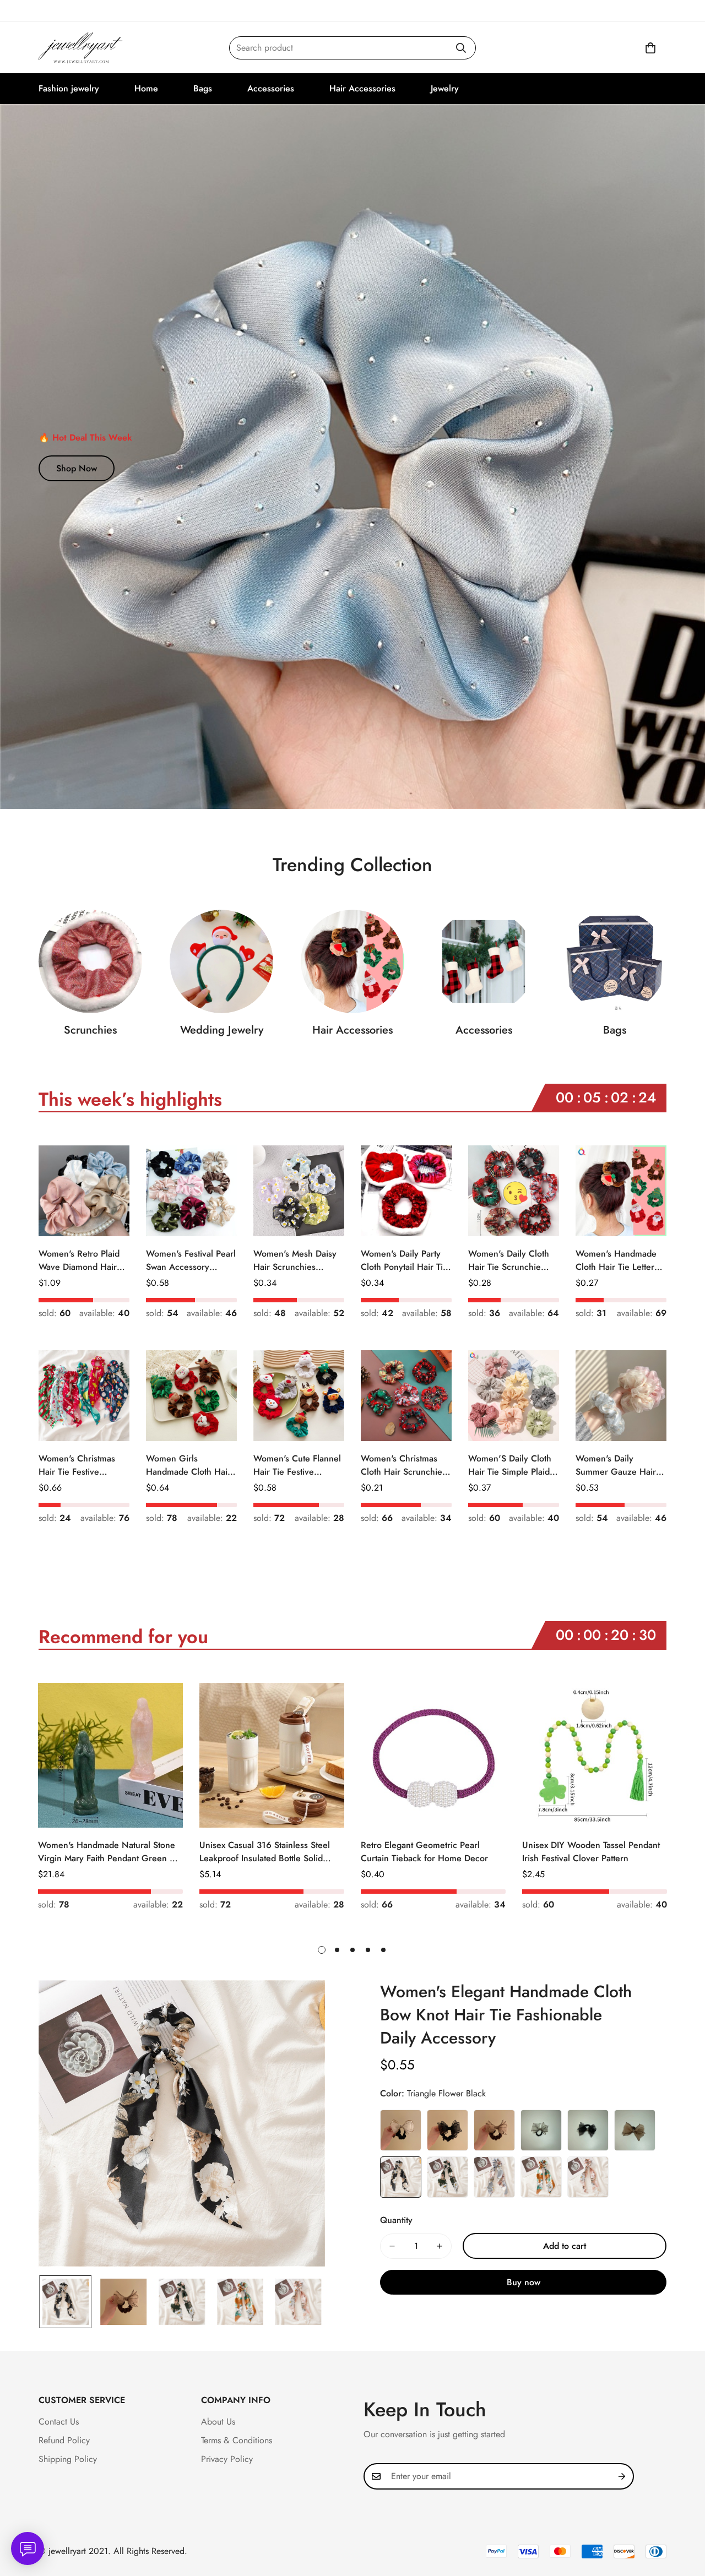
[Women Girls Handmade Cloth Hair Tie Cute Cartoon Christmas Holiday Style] (191, 1396)
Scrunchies (90, 1030)
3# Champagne (494, 2130)
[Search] (461, 48)
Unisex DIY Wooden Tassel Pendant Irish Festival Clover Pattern (591, 1852)
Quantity (396, 2220)
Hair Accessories (362, 88)
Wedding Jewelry (222, 1030)
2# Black (448, 2130)
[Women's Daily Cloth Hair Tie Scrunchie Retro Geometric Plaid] (514, 1191)
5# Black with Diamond (588, 2130)
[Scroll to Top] (684, 2516)
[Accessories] (484, 961)
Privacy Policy (227, 2459)
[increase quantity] (440, 2246)
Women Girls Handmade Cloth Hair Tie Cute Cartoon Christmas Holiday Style (188, 1465)
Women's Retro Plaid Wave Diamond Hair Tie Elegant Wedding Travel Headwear (79, 1260)
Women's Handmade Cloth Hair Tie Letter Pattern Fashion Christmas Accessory (616, 1260)
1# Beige (401, 2130)
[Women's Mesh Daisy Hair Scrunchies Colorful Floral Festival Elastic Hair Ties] (299, 1191)
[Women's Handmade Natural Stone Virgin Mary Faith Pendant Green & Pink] (110, 1755)
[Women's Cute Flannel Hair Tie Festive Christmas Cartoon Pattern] (299, 1396)
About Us (218, 2422)
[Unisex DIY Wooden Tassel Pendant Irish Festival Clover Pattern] (595, 1755)
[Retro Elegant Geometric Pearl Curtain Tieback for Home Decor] (433, 1755)
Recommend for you (123, 1637)
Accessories (271, 88)
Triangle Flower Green (448, 2177)
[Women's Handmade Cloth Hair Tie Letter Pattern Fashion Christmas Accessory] (621, 1191)
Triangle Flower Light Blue (494, 2177)
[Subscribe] (622, 2476)
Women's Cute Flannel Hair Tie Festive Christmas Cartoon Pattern (297, 1465)
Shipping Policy (68, 2459)
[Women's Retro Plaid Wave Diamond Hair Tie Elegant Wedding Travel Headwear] (84, 1191)
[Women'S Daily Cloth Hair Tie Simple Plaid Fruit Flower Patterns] (514, 1396)
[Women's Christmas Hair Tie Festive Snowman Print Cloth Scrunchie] (84, 1396)
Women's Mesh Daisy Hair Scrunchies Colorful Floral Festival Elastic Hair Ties (297, 1260)
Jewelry (445, 88)
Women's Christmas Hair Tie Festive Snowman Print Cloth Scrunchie (79, 1465)
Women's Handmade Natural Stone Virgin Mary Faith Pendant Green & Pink (107, 1852)
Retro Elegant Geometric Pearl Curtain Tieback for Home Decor (424, 1852)
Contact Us (59, 2422)
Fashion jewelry (69, 88)
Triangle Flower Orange (541, 2177)
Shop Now (77, 468)
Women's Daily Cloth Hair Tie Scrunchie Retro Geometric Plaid (511, 1260)
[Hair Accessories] (352, 961)
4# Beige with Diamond (541, 2130)
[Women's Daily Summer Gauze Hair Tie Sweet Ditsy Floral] (621, 1396)
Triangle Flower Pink (588, 2177)
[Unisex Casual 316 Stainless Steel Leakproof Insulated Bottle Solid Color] (272, 1755)
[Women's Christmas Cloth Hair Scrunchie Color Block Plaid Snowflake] (406, 1396)
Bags (203, 88)
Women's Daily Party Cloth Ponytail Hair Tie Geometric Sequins (404, 1260)
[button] (650, 48)
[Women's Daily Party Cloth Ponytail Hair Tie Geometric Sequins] (406, 1191)
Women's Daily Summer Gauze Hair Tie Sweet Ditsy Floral (617, 1465)
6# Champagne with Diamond (635, 2130)
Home (146, 88)
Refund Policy (64, 2440)
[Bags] (615, 961)
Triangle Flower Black (401, 2177)
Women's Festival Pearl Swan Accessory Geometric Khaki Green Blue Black (191, 1260)
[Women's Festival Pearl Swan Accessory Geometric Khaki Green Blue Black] (191, 1191)
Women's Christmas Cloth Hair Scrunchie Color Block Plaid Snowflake (402, 1465)
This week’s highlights (130, 1099)
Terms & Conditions (237, 2440)
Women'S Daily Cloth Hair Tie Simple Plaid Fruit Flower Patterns (510, 1465)
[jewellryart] (81, 48)
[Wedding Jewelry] (221, 961)
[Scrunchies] (90, 961)
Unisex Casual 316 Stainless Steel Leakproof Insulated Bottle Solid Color (265, 1852)
